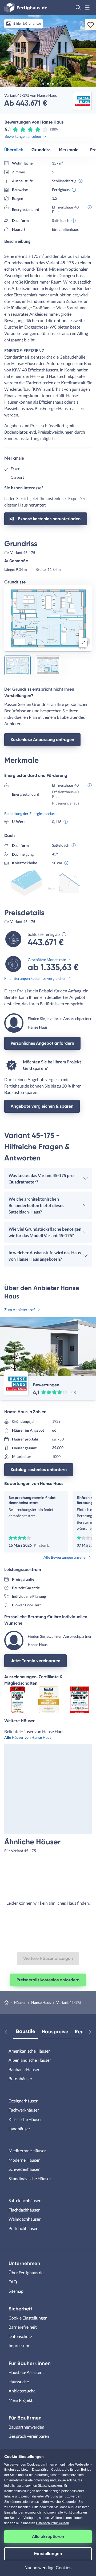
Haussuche (19, 2382)
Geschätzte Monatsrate (47, 960)
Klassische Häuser (25, 2119)
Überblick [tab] (14, 150)
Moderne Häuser (24, 2160)
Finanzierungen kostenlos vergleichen (35, 978)
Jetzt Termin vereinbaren (35, 1661)
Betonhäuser (20, 2078)
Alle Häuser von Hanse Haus (28, 1737)
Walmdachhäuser (25, 2219)
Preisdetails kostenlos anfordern (48, 1980)
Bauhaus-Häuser (24, 2069)
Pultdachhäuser (23, 2228)
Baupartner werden (26, 2427)
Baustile (26, 2031)
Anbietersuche (22, 2391)
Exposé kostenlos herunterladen (49, 519)
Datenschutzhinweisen (53, 2523)
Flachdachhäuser (24, 2210)
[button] (78, 8)
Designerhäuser (23, 2101)
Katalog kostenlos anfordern (39, 1470)
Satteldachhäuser (25, 2200)
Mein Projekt (21, 2400)
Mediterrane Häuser (27, 2151)
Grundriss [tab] (41, 150)
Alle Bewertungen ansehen (65, 1557)
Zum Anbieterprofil (20, 1310)
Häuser (20, 2002)
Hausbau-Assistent (26, 2372)
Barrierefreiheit (23, 2327)
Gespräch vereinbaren (29, 2436)
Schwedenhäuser (24, 2169)
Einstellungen (48, 2554)
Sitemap (16, 2291)
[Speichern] (91, 25)
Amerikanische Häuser (29, 2051)
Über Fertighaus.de (26, 2272)
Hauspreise (55, 2032)
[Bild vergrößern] (83, 643)
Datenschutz (20, 2336)
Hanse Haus (41, 2002)
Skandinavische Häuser (30, 2178)
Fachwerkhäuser (24, 2110)
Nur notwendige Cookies (48, 2568)
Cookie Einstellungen (28, 2318)
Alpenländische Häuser (30, 2060)
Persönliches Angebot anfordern (42, 1043)
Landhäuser (19, 2129)
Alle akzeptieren (48, 2536)
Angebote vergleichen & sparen (42, 1106)
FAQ (13, 2282)
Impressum (19, 2345)
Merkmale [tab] (69, 150)
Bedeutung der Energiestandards (31, 814)
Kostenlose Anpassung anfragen (42, 740)
